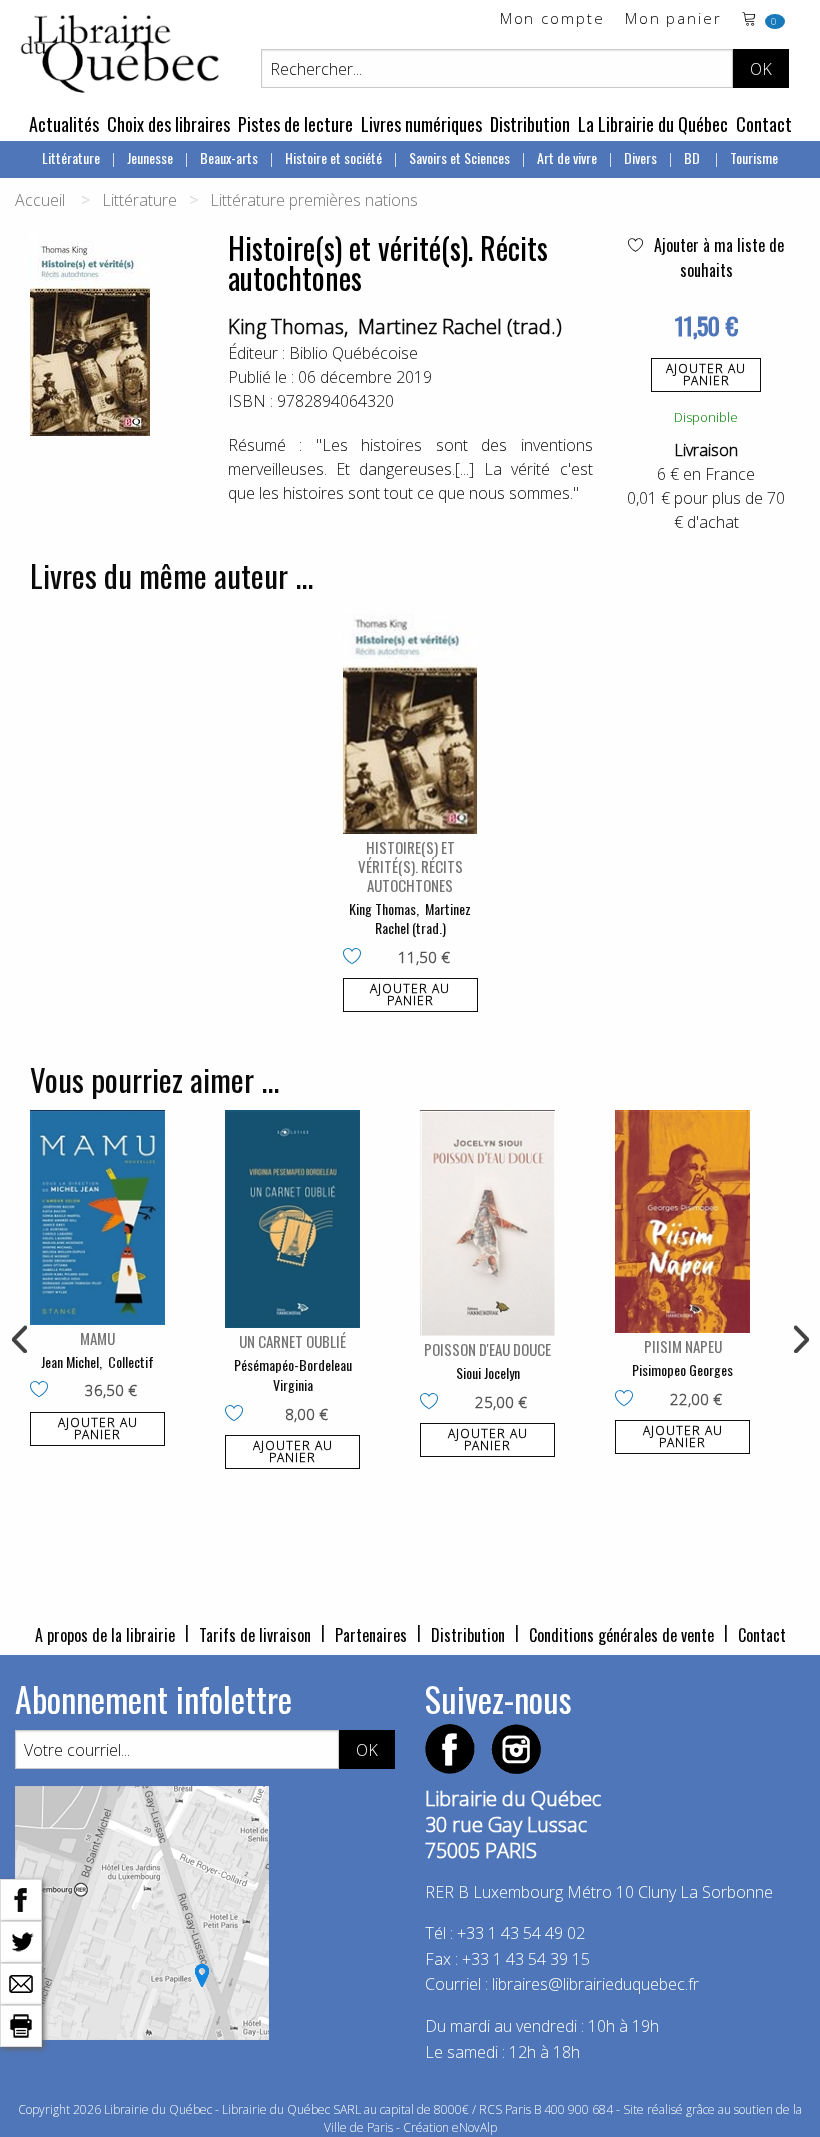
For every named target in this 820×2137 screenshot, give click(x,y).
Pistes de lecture (295, 124)
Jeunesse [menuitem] (150, 157)
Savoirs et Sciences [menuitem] (459, 157)
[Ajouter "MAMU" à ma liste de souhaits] (43, 1391)
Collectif (131, 1361)
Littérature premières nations (314, 200)
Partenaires (371, 1635)
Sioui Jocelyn (488, 1372)
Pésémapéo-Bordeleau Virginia (293, 1374)
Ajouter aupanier (706, 374)
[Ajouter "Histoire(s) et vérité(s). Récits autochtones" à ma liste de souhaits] (356, 958)
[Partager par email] (21, 1982)
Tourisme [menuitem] (754, 157)
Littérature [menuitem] (71, 157)
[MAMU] (97, 1217)
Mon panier (673, 19)
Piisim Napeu (683, 1346)
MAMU (97, 1338)
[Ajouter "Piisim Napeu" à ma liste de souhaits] (628, 1400)
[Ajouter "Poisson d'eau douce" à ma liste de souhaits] (433, 1403)
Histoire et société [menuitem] (333, 157)
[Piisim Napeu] (682, 1222)
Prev (21, 1340)
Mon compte (552, 19)
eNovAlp (474, 2127)
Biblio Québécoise (353, 353)
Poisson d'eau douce (487, 1349)
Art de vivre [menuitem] (567, 157)
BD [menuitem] (693, 157)
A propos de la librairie (105, 1635)
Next (799, 1340)
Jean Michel (70, 1361)
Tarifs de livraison (255, 1635)
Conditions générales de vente (621, 1635)
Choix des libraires (168, 124)
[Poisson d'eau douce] (487, 1223)
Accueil (40, 200)
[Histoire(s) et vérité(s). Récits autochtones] (410, 719)
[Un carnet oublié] (292, 1219)
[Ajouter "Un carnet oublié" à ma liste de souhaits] (238, 1415)
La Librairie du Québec (653, 124)
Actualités (64, 124)
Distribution (530, 124)
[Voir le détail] (410, 719)
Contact (764, 124)
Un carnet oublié (292, 1341)
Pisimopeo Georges (682, 1369)
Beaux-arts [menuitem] (229, 157)
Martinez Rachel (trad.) (460, 326)
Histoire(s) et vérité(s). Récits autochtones (410, 866)
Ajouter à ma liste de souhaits (717, 257)
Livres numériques (421, 124)
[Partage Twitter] (21, 1940)
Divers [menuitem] (640, 157)
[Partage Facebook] (21, 1898)
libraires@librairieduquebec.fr (595, 1984)
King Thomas (286, 326)
